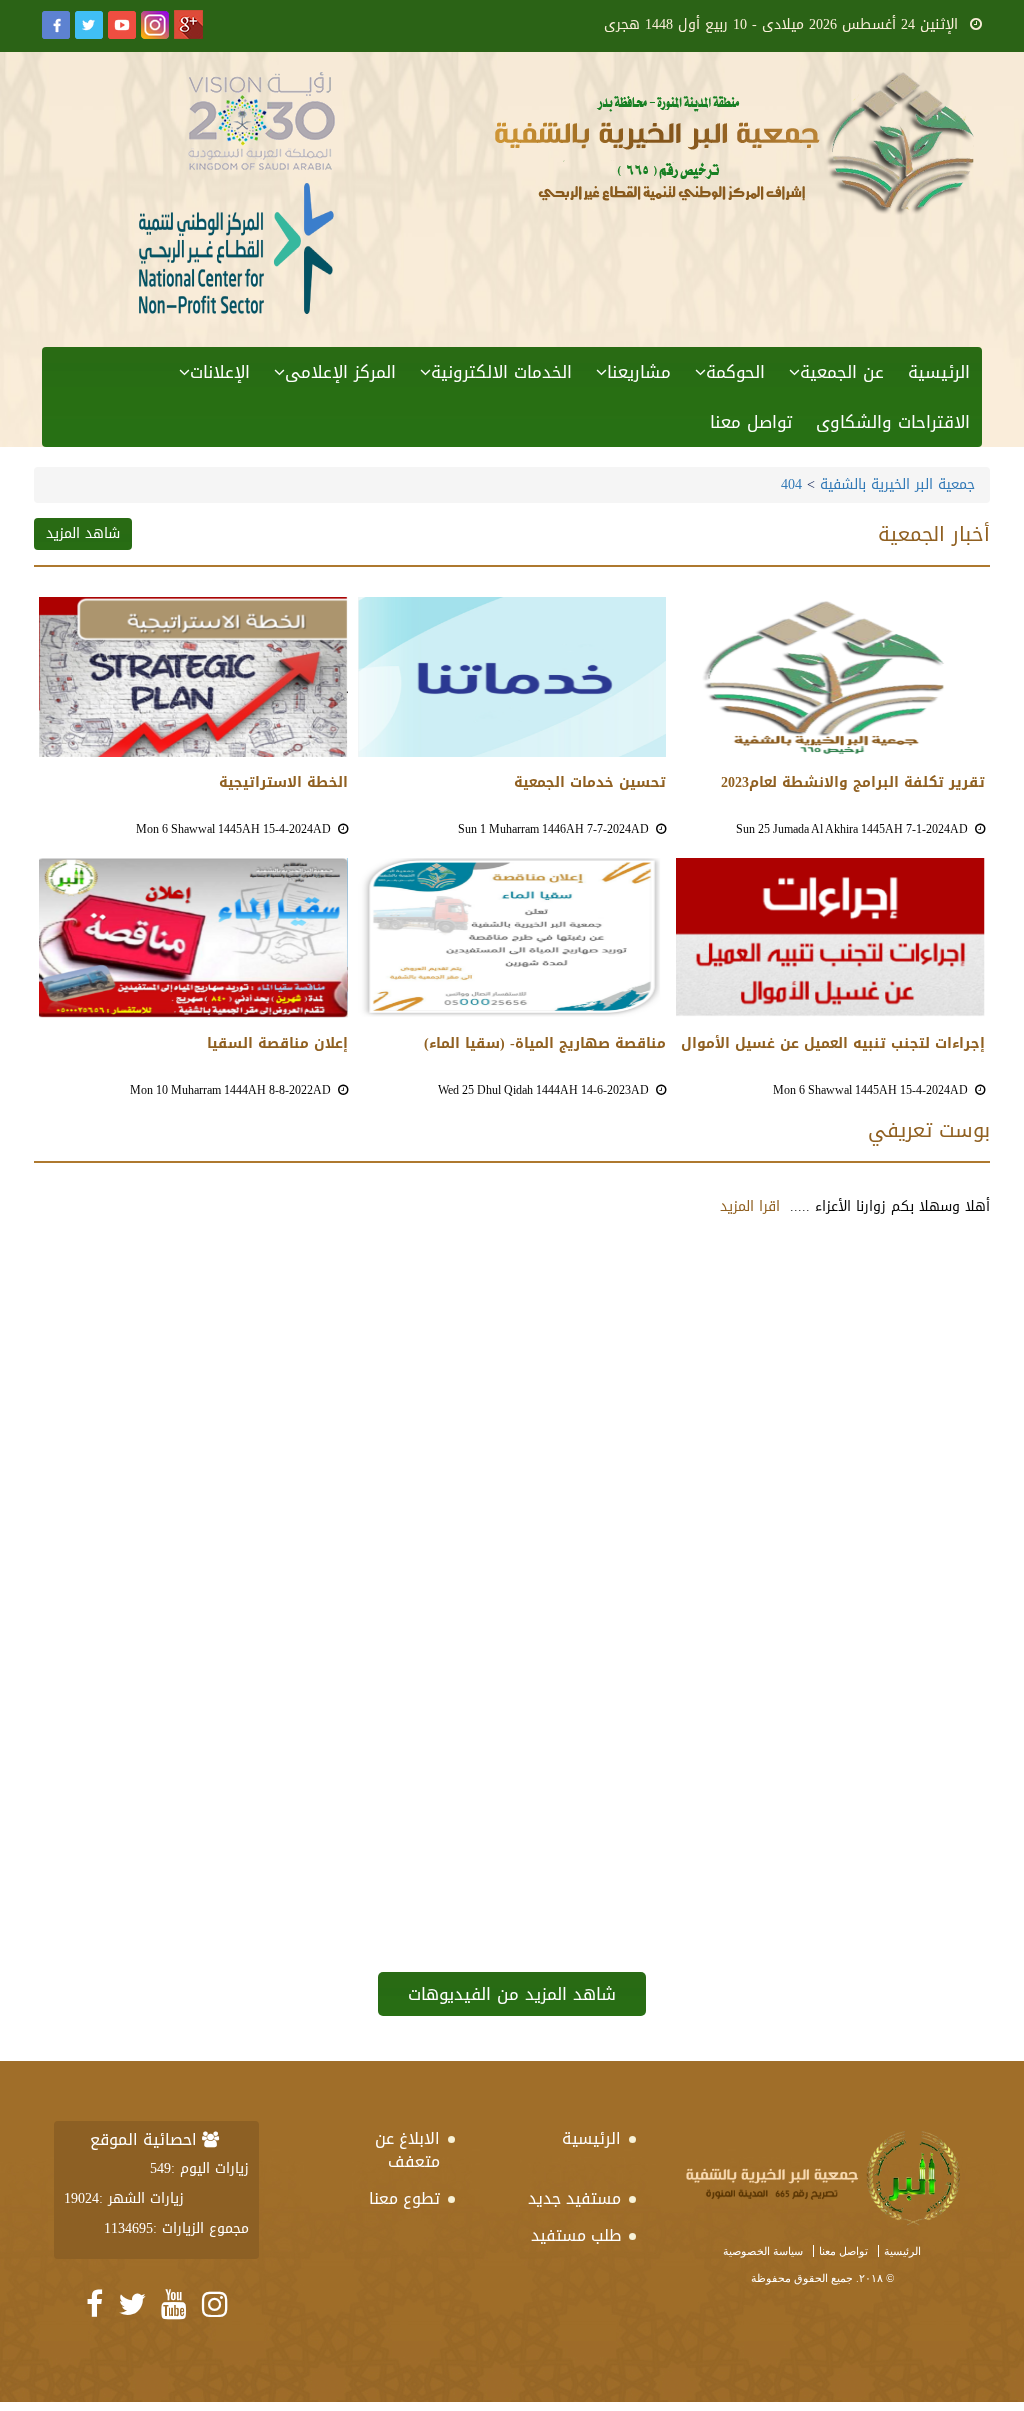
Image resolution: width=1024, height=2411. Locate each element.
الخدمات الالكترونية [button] (501, 372)
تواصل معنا (751, 422)
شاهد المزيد (83, 533)
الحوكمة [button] (735, 372)
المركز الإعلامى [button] (340, 372)
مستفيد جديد (574, 2198)
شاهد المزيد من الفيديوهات (512, 1994)
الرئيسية (939, 372)
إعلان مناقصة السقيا (277, 1044)
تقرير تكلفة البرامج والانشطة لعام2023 (853, 783)
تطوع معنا (404, 2198)
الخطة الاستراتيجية (283, 783)
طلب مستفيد (576, 2235)
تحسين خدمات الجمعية (590, 783)
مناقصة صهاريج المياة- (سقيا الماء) (545, 1044)
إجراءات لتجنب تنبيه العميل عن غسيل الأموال (833, 1044)
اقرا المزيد (750, 1206)
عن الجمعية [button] (842, 372)
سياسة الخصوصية (763, 2251)
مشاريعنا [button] (639, 372)
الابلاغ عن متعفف (407, 2150)
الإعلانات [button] (220, 372)
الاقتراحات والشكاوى (893, 422)
